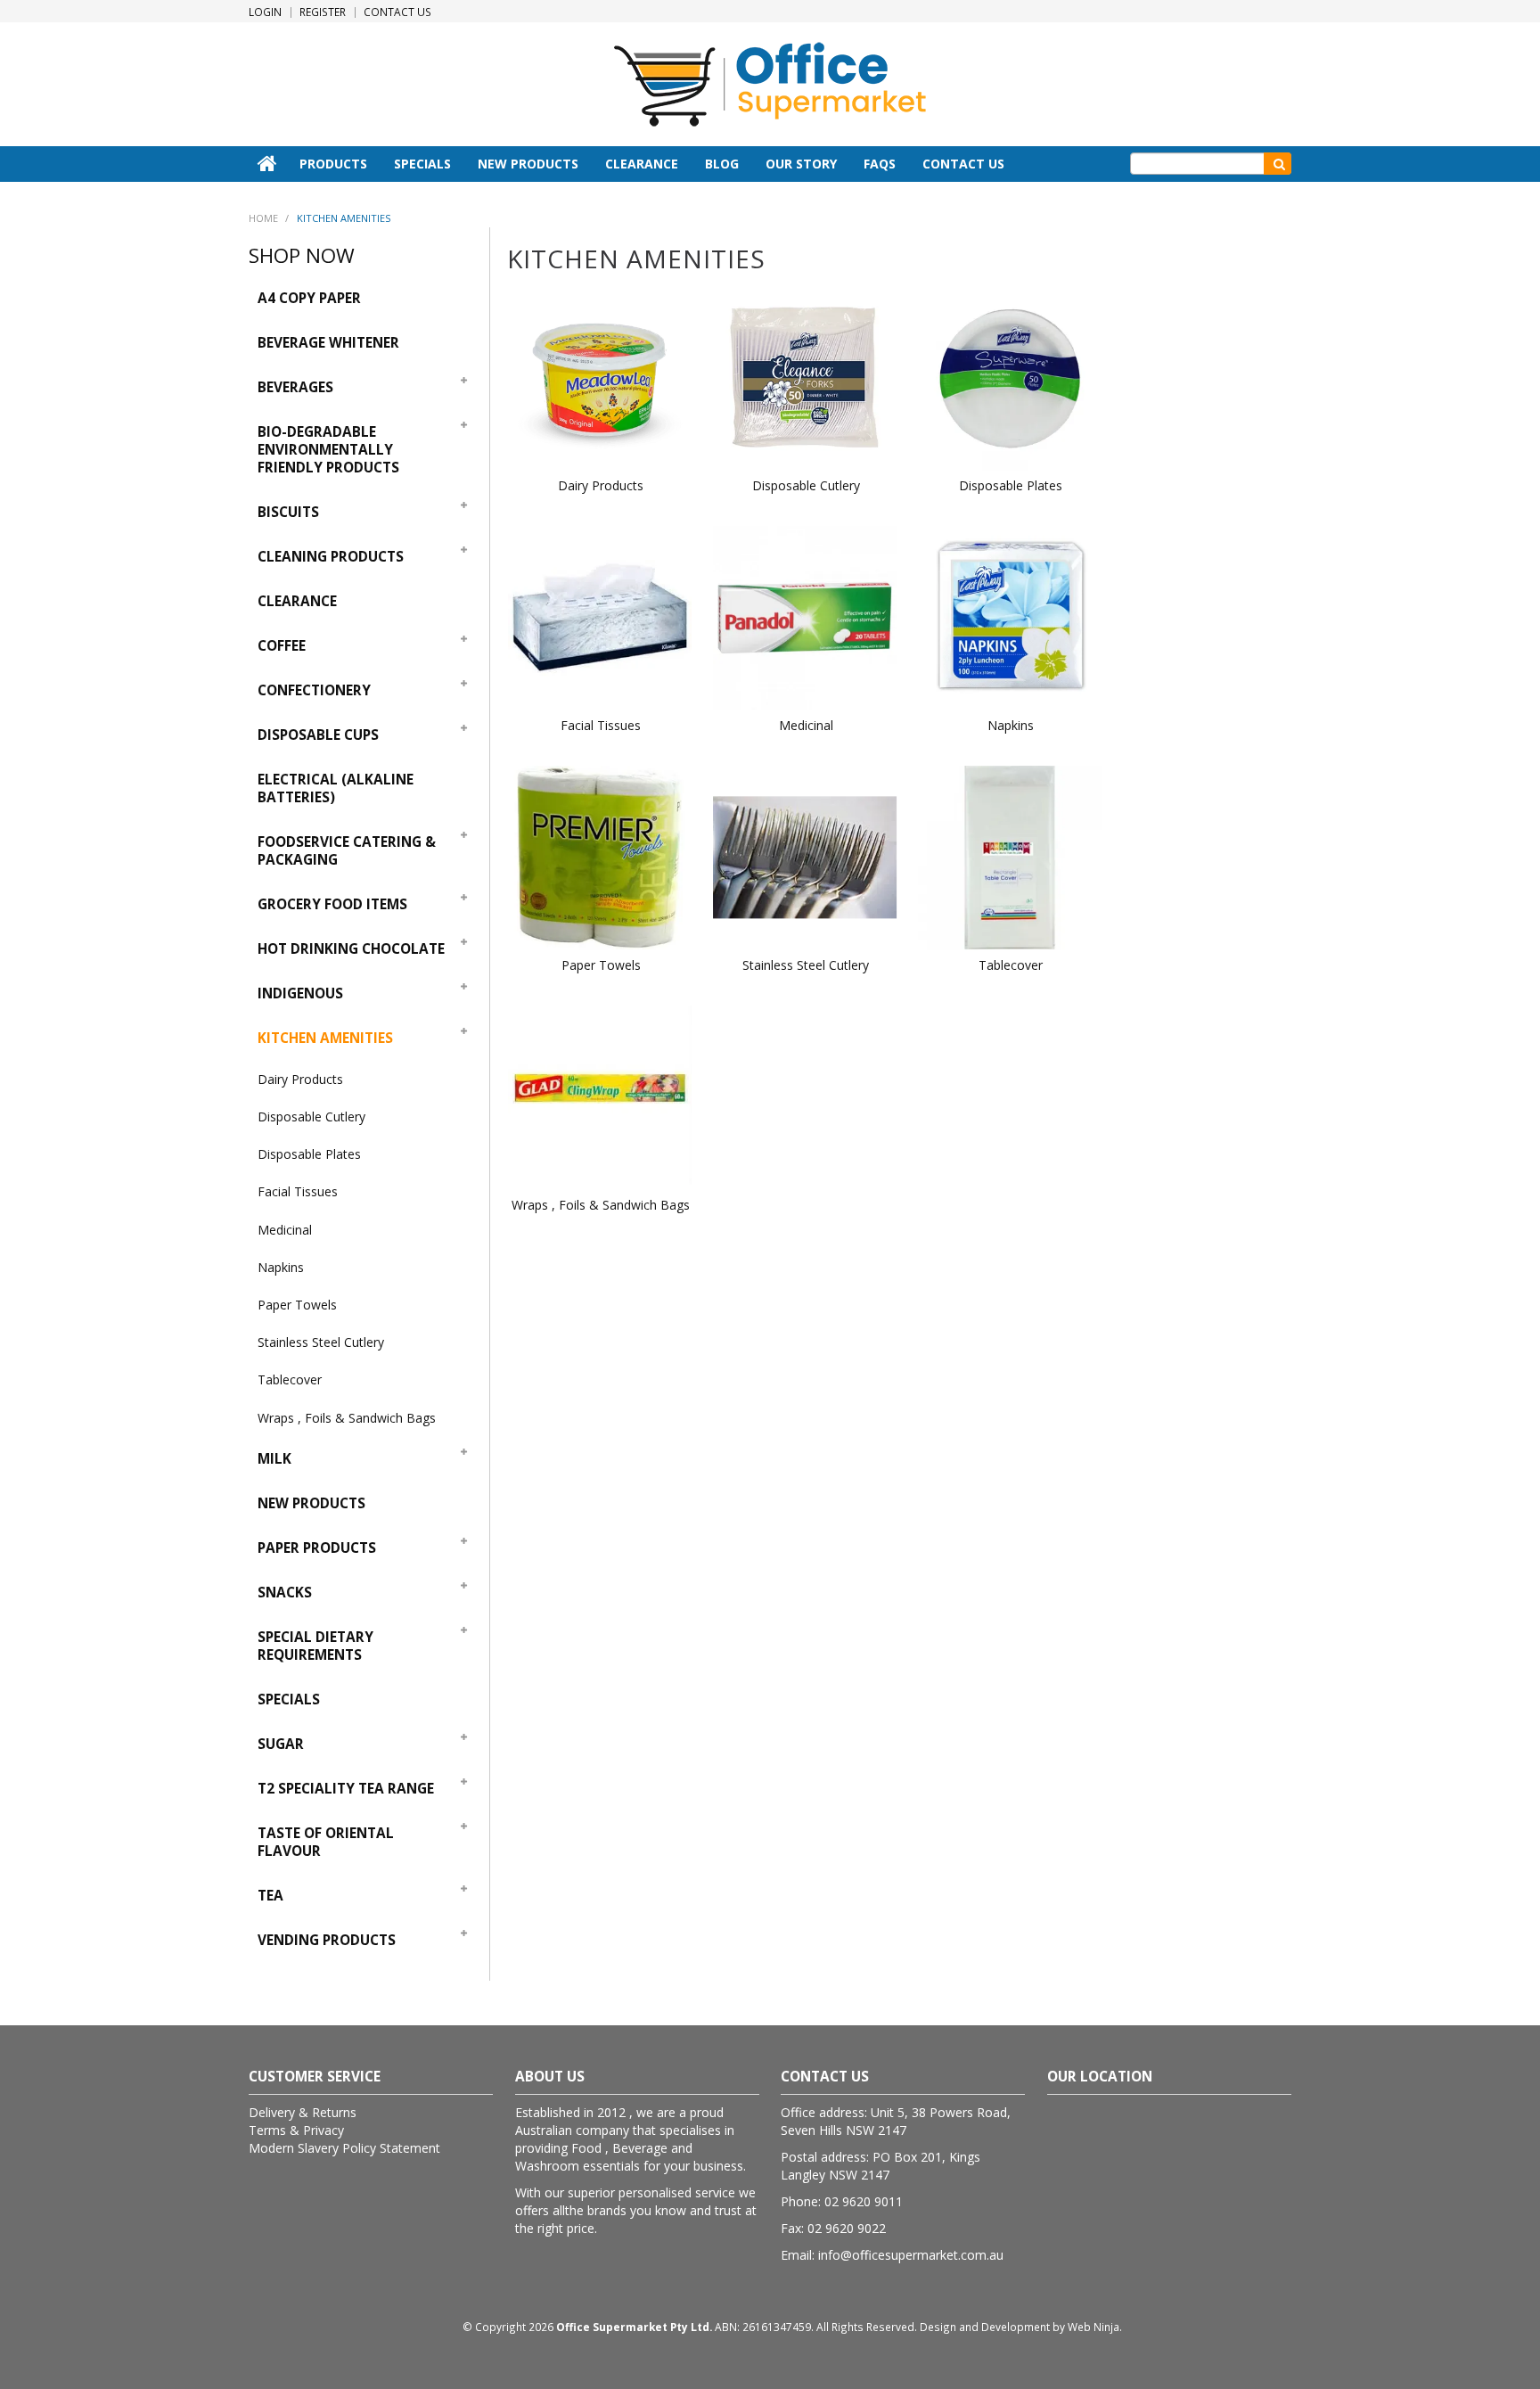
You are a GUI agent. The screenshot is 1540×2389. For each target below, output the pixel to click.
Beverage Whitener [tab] (328, 343)
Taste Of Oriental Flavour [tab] (326, 1842)
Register (323, 12)
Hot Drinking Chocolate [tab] (351, 949)
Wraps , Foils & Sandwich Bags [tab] (347, 1418)
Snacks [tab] (285, 1593)
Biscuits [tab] (288, 512)
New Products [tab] (311, 1503)
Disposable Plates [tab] (309, 1154)
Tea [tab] (270, 1896)
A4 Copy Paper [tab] (309, 298)
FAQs (880, 164)
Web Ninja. (1095, 2327)
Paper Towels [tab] (297, 1305)
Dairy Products (601, 485)
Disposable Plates (1011, 485)
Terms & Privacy (296, 2130)
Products (333, 164)
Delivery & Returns (303, 2112)
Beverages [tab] (295, 387)
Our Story (801, 164)
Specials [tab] (289, 1699)
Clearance (642, 164)
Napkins (1011, 725)
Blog (722, 164)
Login (265, 12)
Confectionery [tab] (314, 690)
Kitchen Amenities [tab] (325, 1038)
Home (267, 163)
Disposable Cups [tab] (318, 735)
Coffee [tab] (282, 646)
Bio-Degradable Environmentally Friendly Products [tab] (328, 450)
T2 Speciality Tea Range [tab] (346, 1789)
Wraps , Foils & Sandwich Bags (601, 1205)
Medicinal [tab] (285, 1230)
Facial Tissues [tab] (298, 1191)
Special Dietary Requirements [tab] (315, 1646)
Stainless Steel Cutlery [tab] (321, 1342)
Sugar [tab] (281, 1744)
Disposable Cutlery (806, 485)
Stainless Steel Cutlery (806, 965)
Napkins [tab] (281, 1267)
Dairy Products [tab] (300, 1079)
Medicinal (806, 725)
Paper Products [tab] (317, 1548)
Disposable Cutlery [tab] (311, 1117)
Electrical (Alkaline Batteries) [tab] (336, 788)
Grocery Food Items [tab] (332, 904)
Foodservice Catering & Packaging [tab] (347, 851)
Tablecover (1011, 965)
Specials (422, 164)
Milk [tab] (274, 1459)
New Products (528, 164)
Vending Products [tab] (327, 1940)
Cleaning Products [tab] (331, 557)
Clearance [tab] (297, 601)
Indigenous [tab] (300, 993)
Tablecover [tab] (290, 1379)
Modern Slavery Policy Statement (344, 2148)
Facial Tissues (601, 725)
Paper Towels (601, 965)
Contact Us (397, 12)
